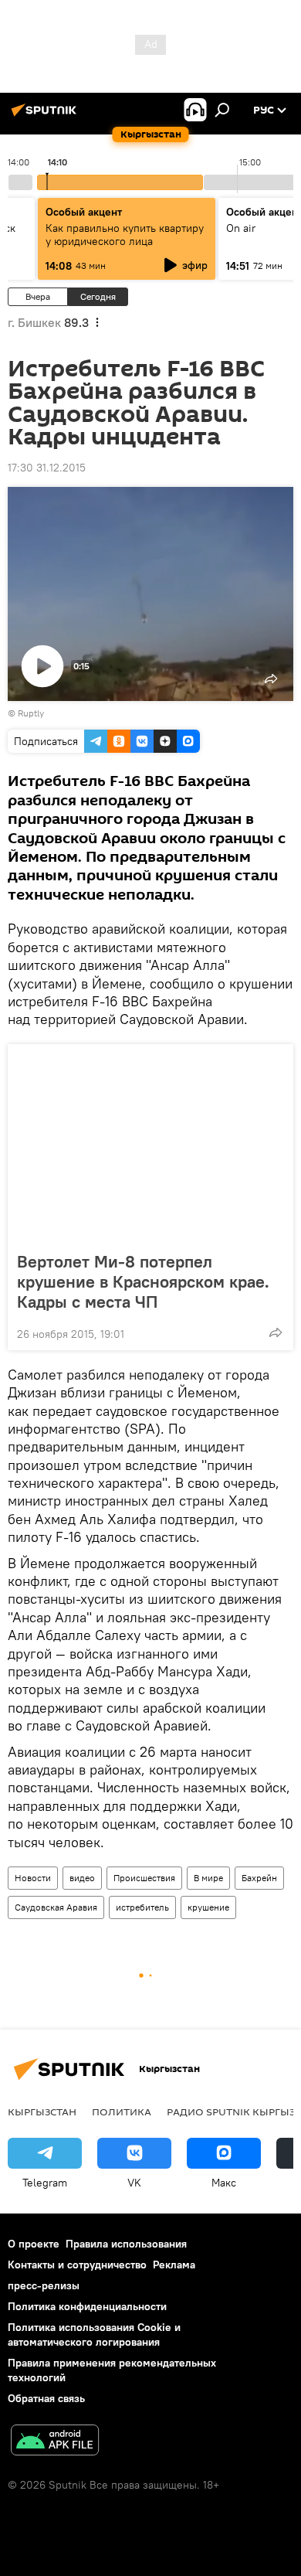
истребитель (142, 1907)
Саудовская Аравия (56, 1907)
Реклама (174, 2265)
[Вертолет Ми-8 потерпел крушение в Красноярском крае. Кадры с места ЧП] (150, 1143)
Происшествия (144, 1878)
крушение (208, 1907)
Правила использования (126, 2244)
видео (82, 1878)
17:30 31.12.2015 (47, 468)
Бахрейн (259, 1878)
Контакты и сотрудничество (77, 2265)
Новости (33, 1878)
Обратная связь (46, 2398)
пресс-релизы (44, 2285)
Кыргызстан (42, 2112)
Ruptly (31, 713)
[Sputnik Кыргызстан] (46, 116)
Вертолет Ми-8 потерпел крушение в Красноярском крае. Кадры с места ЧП (143, 1281)
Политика (122, 2112)
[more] (276, 1332)
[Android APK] (55, 2442)
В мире (208, 1878)
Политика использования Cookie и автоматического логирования (94, 2334)
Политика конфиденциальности (87, 2306)
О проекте (34, 2244)
